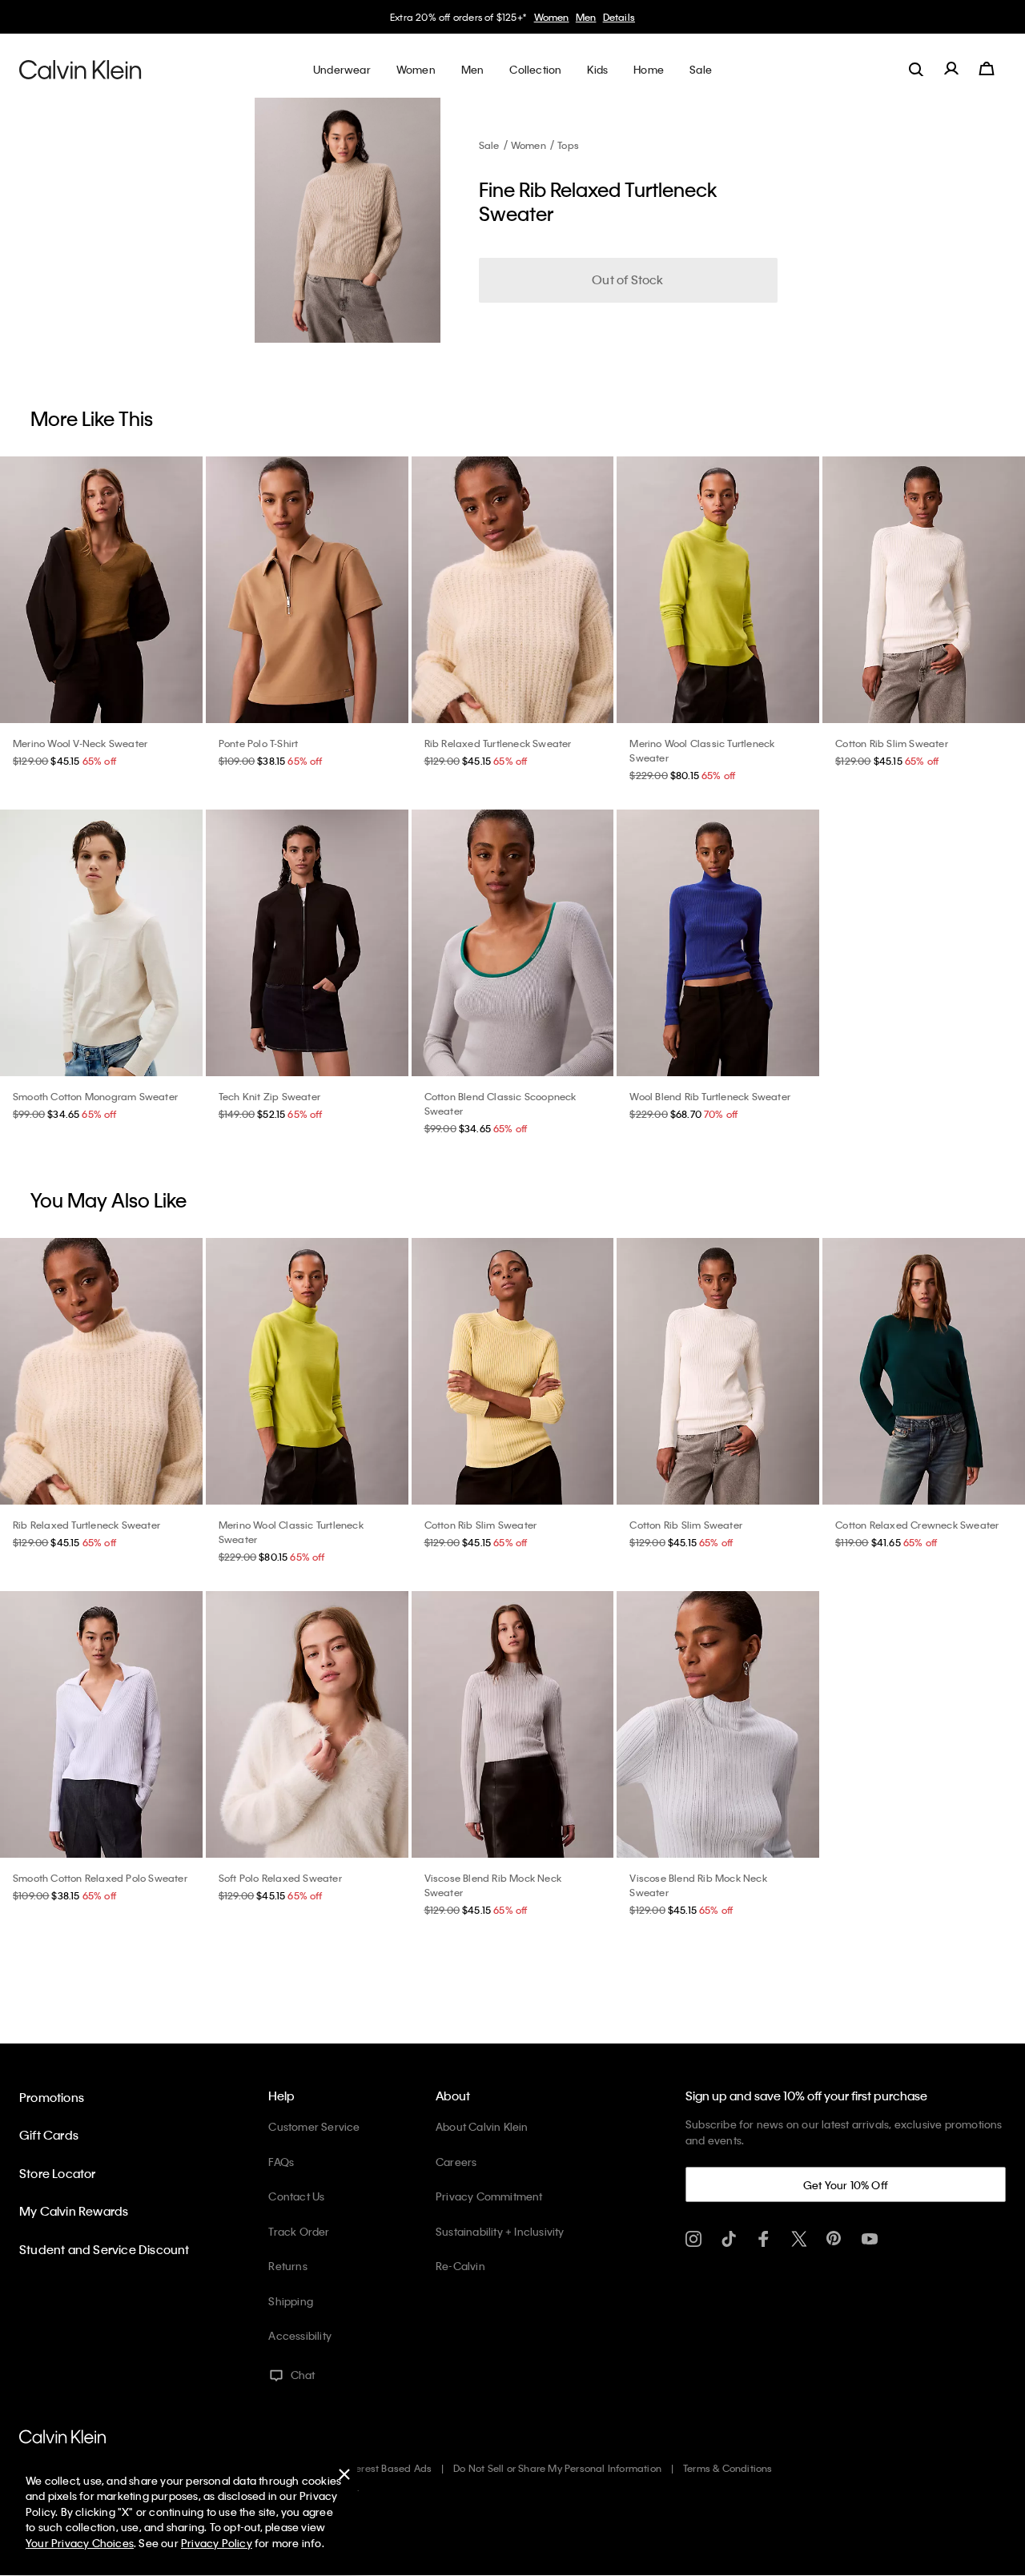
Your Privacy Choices (80, 2543)
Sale (489, 145)
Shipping (291, 2301)
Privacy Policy (217, 2543)
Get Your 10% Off (846, 2185)
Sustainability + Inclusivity (500, 2231)
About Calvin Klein (482, 2126)
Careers (456, 2162)
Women (552, 17)
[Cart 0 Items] (987, 69)
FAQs (281, 2162)
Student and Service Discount (105, 2249)
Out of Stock (627, 279)
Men (586, 17)
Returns (287, 2266)
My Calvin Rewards (74, 2211)
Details (619, 17)
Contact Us (296, 2196)
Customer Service (314, 2126)
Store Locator (58, 2173)
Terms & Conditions (728, 2468)
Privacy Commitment (489, 2196)
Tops (568, 145)
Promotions (52, 2097)
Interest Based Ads (388, 2468)
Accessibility (300, 2335)
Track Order (299, 2231)
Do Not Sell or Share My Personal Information (557, 2468)
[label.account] (951, 69)
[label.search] (916, 69)
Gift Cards (49, 2135)
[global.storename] (80, 69)
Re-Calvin (460, 2266)
